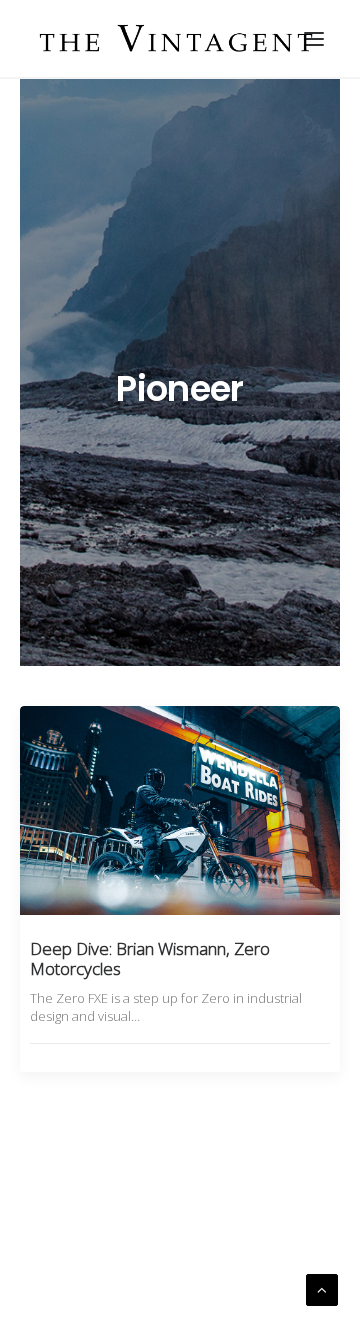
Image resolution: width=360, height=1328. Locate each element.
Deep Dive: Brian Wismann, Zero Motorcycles (150, 958)
